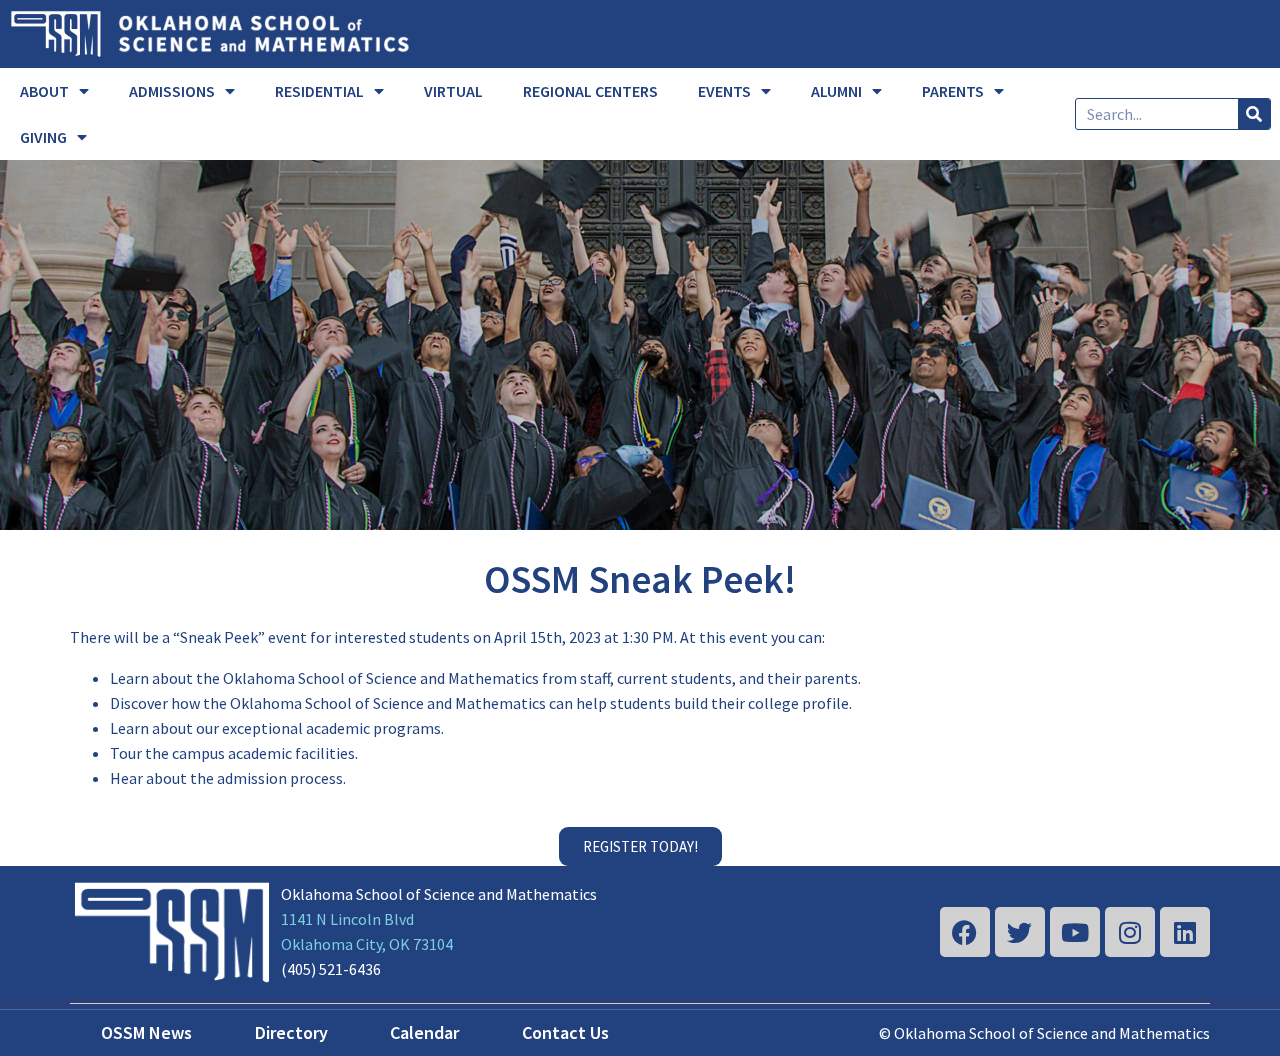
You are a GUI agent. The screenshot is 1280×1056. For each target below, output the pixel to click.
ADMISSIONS (172, 91)
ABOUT (44, 91)
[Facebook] (965, 932)
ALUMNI (836, 91)
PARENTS (953, 91)
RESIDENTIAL (319, 91)
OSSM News (146, 1032)
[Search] (1254, 114)
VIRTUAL (453, 91)
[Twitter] (1020, 932)
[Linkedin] (1185, 932)
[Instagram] (1130, 932)
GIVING (43, 137)
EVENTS (724, 91)
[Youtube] (1075, 932)
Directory (291, 1032)
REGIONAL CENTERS (590, 91)
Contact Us (565, 1032)
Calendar (424, 1032)
